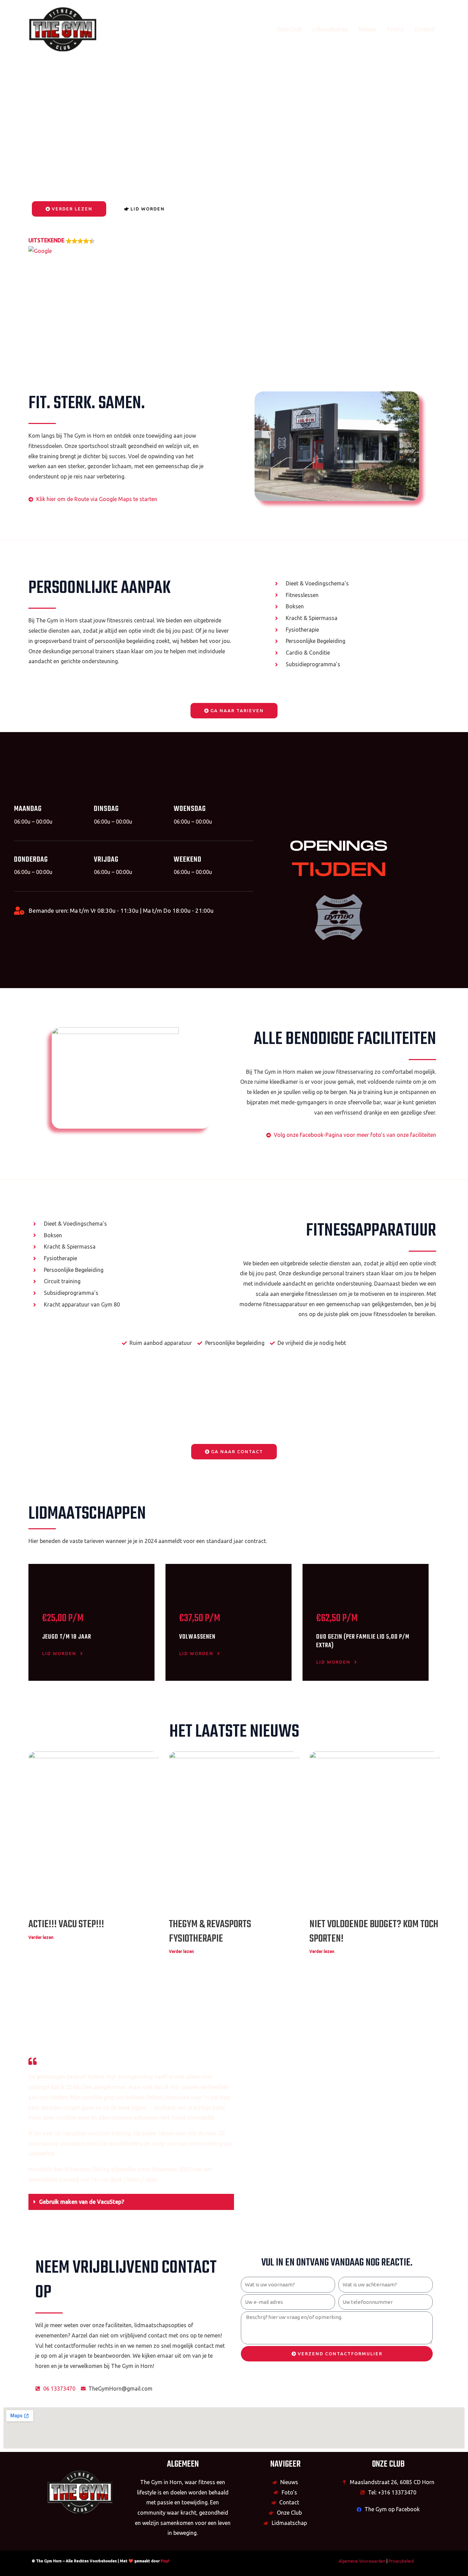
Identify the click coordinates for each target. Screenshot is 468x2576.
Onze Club (289, 29)
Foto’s (395, 29)
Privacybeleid (401, 2561)
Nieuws (368, 29)
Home (258, 29)
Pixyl (165, 2561)
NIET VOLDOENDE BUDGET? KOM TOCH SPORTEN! (374, 1932)
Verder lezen (41, 1937)
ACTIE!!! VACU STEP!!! (66, 1924)
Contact (424, 29)
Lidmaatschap (330, 29)
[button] (62, 246)
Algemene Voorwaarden (362, 2561)
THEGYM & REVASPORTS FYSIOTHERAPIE (210, 1932)
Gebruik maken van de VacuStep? (82, 2202)
